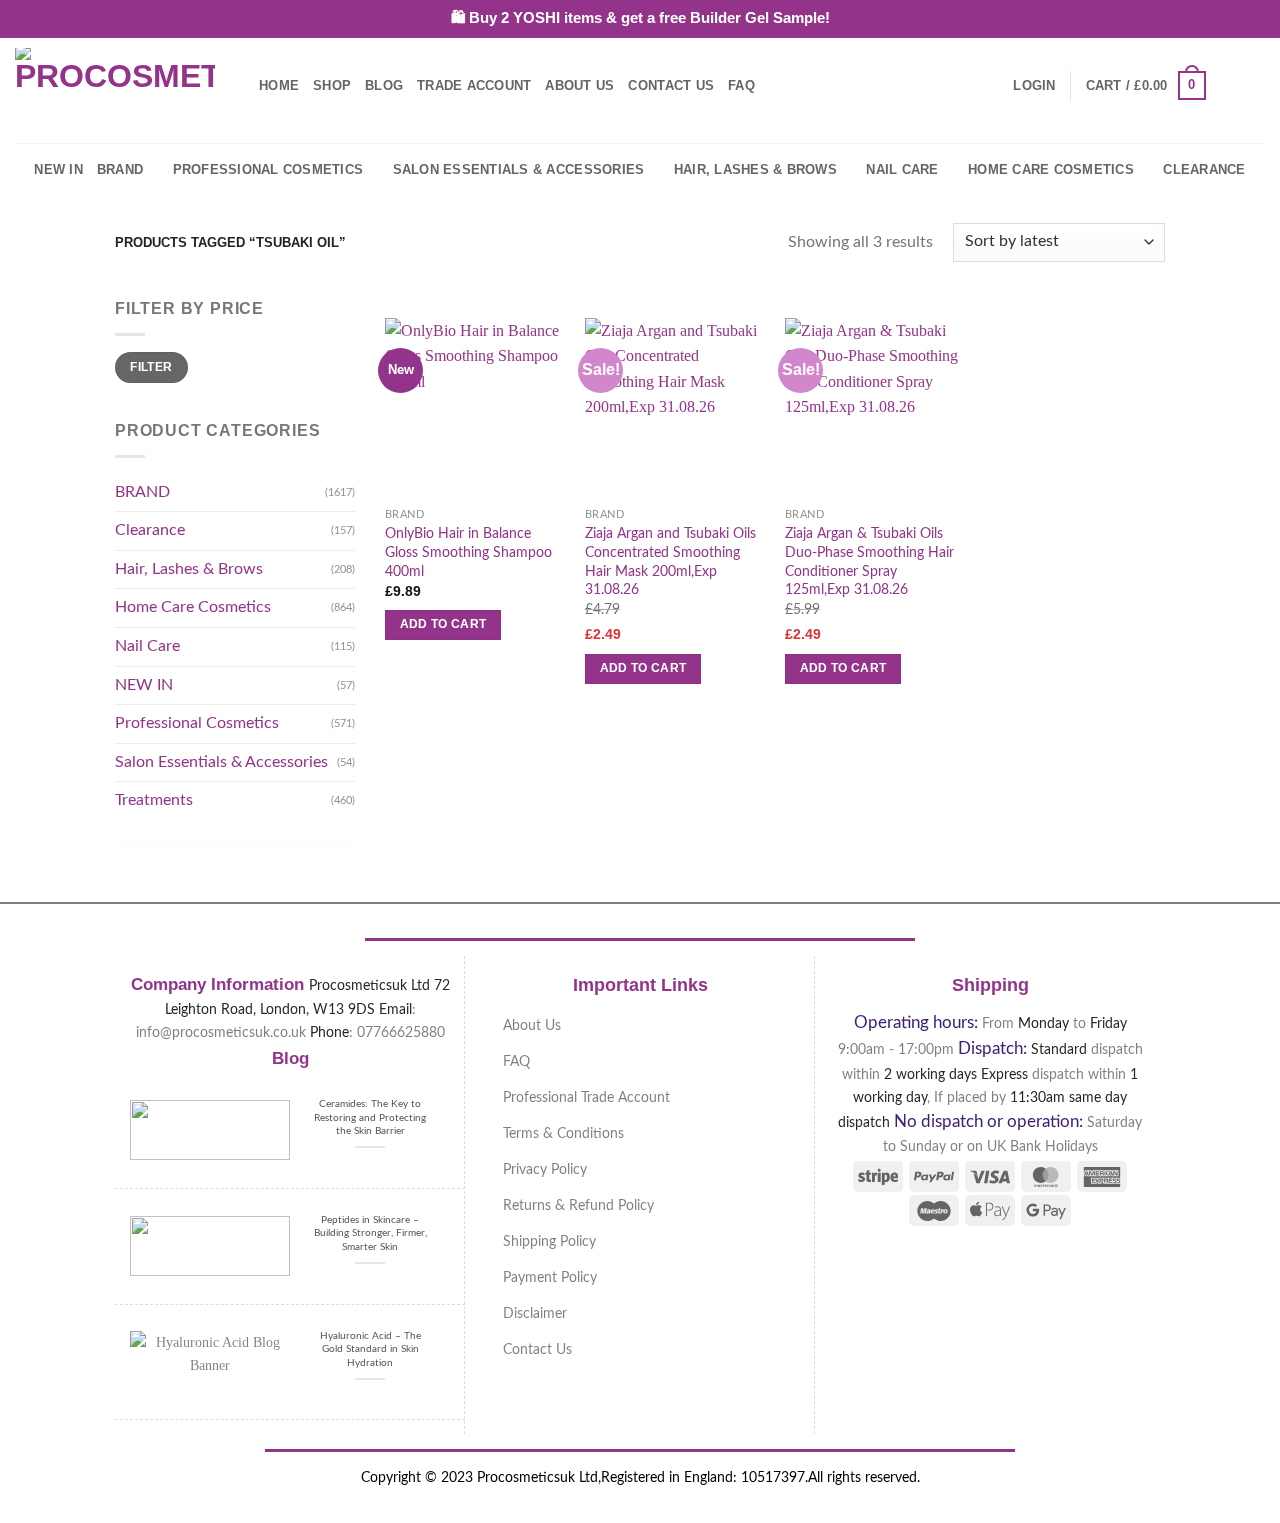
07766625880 (401, 1032)
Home (279, 85)
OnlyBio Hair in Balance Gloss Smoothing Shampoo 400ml (468, 552)
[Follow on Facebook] (1226, 85)
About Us (579, 85)
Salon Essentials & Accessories (519, 169)
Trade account (474, 85)
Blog (384, 85)
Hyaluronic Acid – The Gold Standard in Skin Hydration (370, 1349)
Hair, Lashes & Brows (755, 169)
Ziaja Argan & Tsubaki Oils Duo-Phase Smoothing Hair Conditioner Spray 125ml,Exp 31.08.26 (869, 561)
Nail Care (902, 169)
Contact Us (671, 85)
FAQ (741, 85)
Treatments (154, 800)
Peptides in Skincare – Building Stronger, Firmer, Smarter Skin (370, 1233)
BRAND (120, 169)
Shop (332, 85)
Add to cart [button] (443, 624)
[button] (1034, 86)
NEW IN (58, 169)
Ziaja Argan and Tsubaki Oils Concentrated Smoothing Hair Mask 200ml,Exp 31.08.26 (670, 561)
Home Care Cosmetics (1051, 169)
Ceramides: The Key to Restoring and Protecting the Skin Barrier (370, 1117)
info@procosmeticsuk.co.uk (221, 1032)
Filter (151, 367)
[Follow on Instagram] (1252, 85)
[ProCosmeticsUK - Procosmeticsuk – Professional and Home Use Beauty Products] (115, 86)
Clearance (1204, 169)
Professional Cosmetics (268, 169)
